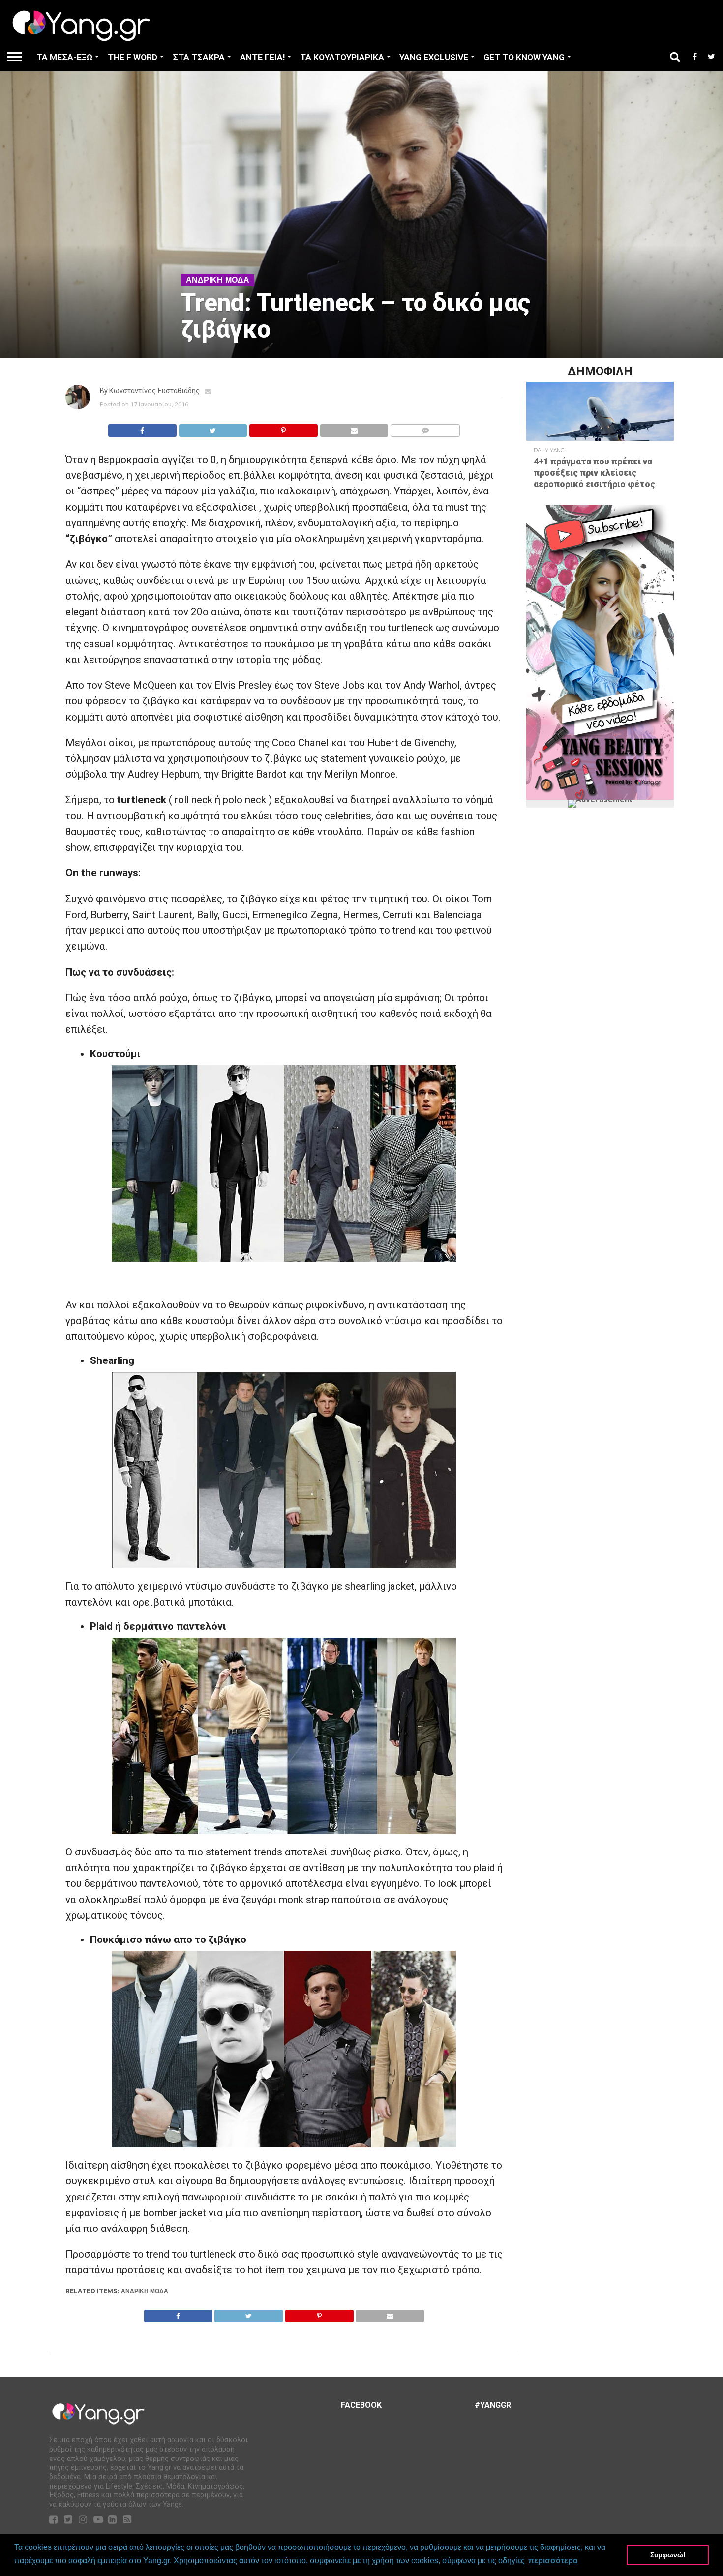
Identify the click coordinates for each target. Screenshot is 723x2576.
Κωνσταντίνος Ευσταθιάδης (154, 391)
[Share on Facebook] (142, 428)
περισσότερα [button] (553, 2561)
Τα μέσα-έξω (64, 58)
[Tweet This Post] (213, 428)
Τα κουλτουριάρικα (342, 58)
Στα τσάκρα (199, 58)
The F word (133, 58)
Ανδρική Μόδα (145, 2291)
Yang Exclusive (434, 58)
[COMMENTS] (425, 428)
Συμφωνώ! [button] (668, 2555)
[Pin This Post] (283, 428)
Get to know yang (524, 58)
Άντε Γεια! (262, 58)
